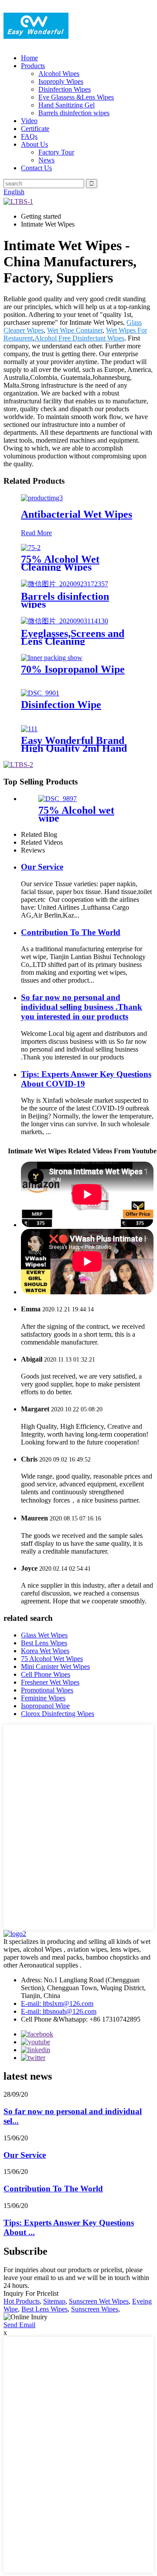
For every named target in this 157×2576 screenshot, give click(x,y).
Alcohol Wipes (59, 74)
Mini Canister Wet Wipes (55, 1666)
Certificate (35, 129)
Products (33, 66)
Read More (36, 533)
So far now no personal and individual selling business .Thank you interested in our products (82, 1007)
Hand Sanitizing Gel (67, 105)
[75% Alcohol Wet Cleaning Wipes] (31, 548)
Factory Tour (56, 152)
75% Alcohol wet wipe (76, 814)
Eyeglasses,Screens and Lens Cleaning (73, 637)
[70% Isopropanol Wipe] (52, 658)
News (46, 160)
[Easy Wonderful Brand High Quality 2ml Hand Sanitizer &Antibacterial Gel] (29, 729)
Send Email (19, 2325)
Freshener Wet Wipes (50, 1682)
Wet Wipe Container (75, 330)
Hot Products (22, 2301)
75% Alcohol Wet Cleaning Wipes (60, 563)
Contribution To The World (71, 932)
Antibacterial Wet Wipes (77, 514)
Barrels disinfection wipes (74, 113)
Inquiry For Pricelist (31, 2293)
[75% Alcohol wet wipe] (58, 799)
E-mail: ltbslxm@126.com (57, 2003)
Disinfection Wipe (61, 705)
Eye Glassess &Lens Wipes (76, 97)
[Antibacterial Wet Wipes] (42, 498)
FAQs (29, 136)
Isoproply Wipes (61, 81)
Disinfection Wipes (65, 89)
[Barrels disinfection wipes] (65, 584)
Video (29, 121)
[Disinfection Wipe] (40, 693)
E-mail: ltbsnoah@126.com (59, 2011)
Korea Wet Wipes (45, 1651)
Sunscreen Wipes (95, 2309)
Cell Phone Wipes (46, 1674)
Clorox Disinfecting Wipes (58, 1714)
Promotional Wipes (47, 1690)
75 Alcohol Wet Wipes (52, 1659)
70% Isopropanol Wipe (73, 669)
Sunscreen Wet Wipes (99, 2301)
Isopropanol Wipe (45, 1706)
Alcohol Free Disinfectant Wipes (79, 338)
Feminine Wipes (43, 1698)
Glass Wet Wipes (44, 1635)
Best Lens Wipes (44, 1643)
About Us (34, 144)
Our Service (42, 867)
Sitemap (54, 2301)
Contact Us (36, 168)
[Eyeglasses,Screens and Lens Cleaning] (65, 621)
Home (29, 58)
